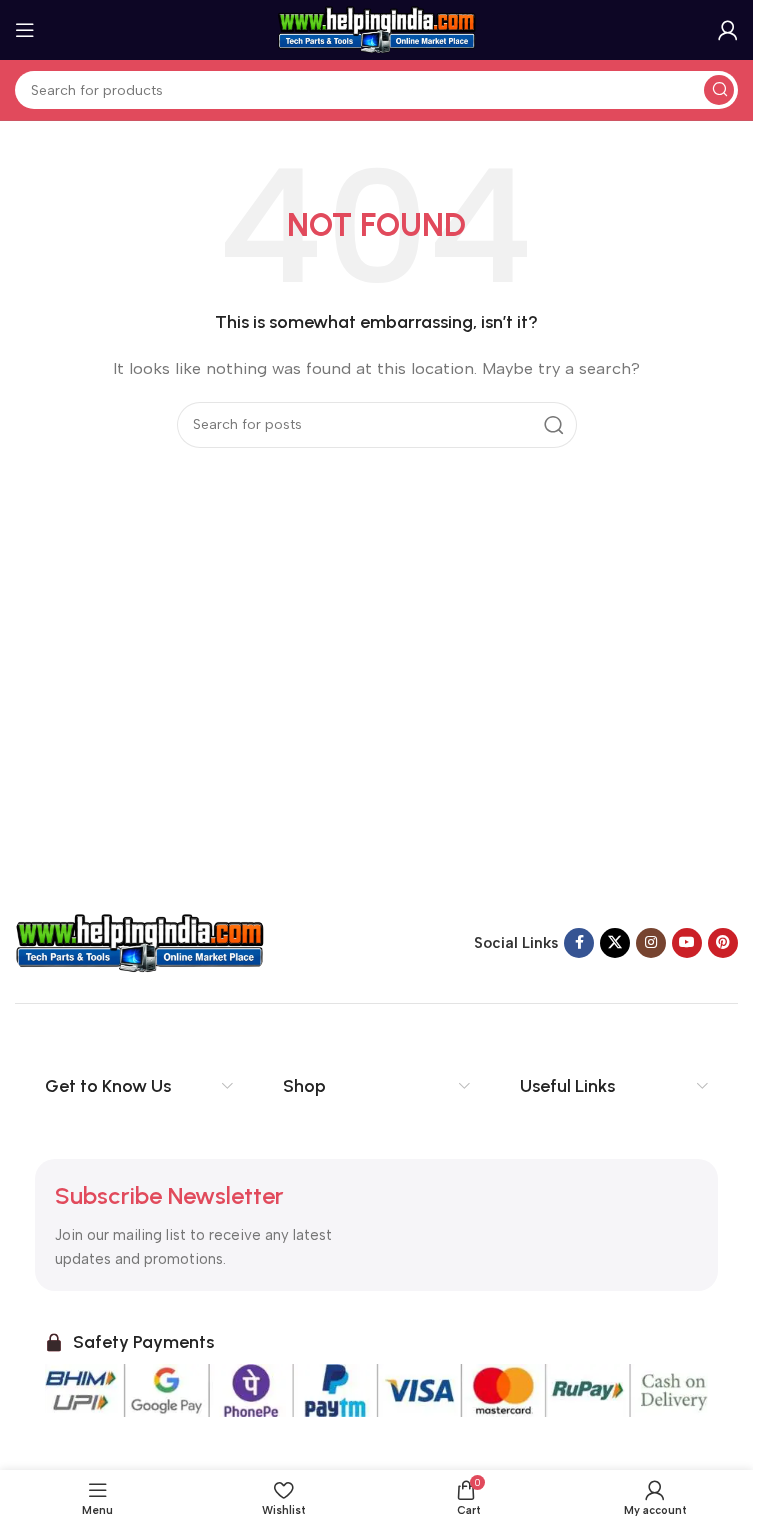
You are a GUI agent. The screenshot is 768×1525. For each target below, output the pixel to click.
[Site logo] (377, 29)
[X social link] (615, 943)
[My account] (728, 30)
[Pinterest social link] (723, 943)
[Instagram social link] (651, 943)
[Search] (719, 90)
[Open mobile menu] (25, 30)
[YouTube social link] (687, 943)
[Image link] (140, 942)
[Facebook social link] (579, 943)
